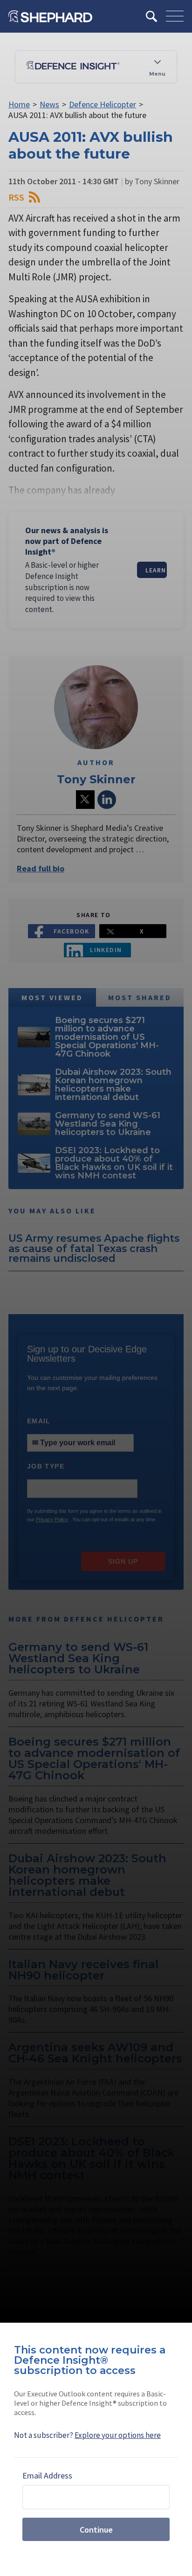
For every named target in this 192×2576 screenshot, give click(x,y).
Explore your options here (118, 2435)
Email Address (47, 2475)
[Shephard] (50, 16)
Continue (96, 2530)
